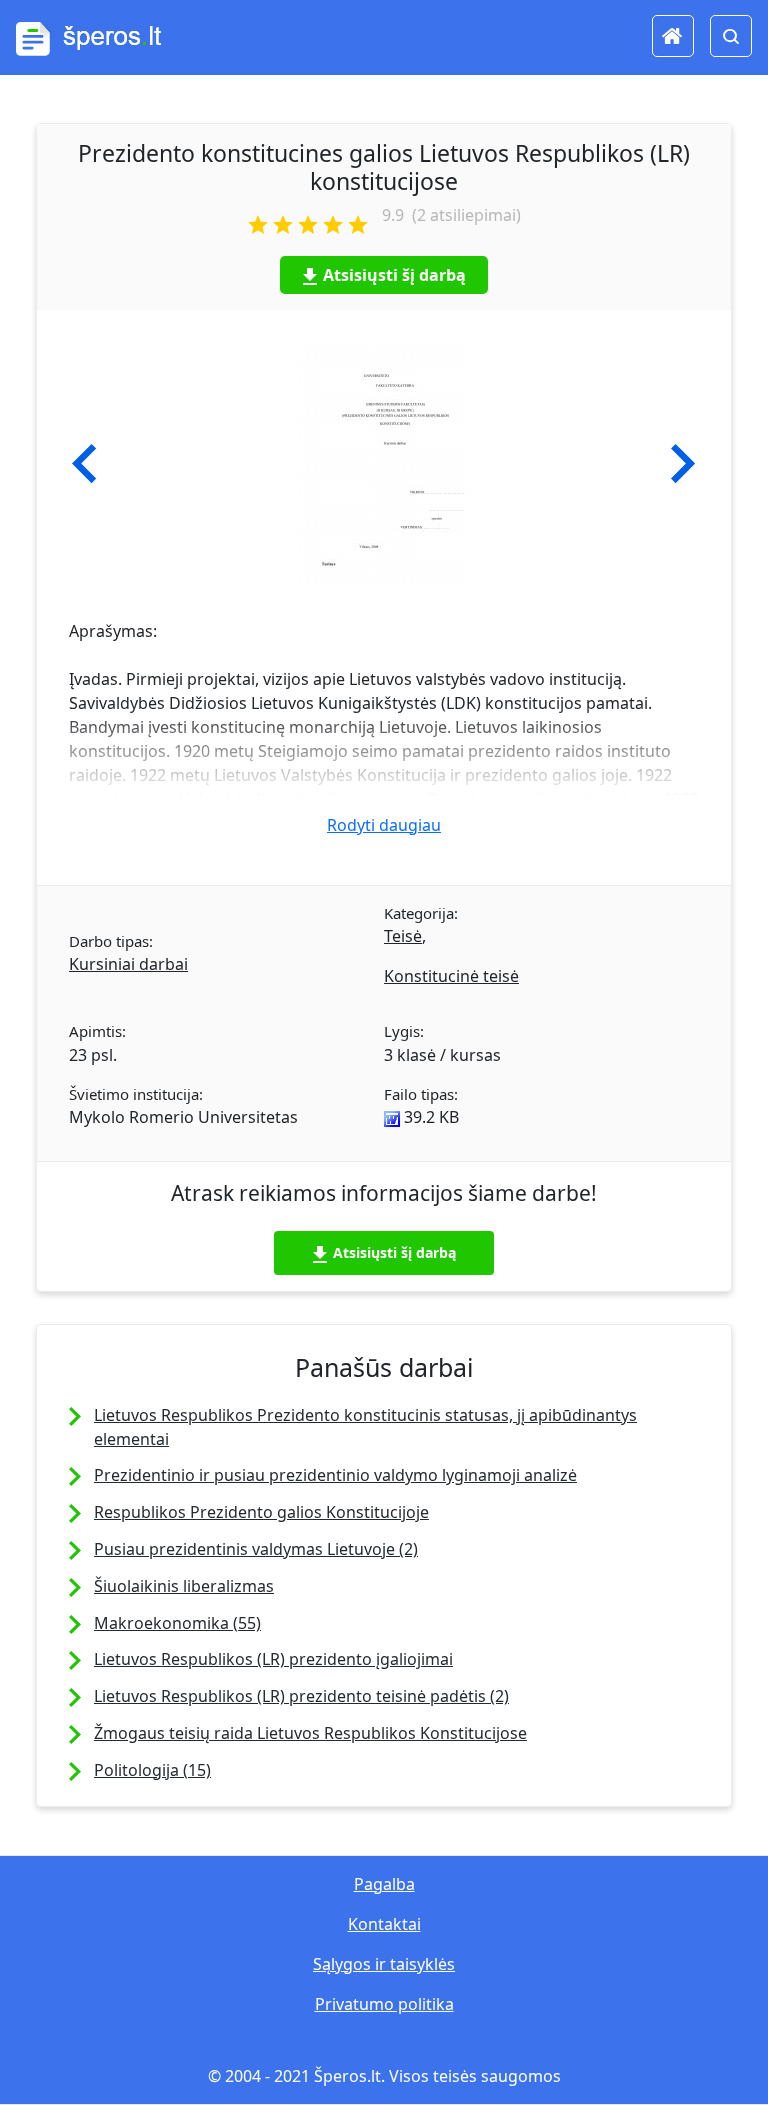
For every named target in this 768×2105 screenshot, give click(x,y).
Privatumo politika (384, 2004)
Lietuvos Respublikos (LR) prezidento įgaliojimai (273, 1659)
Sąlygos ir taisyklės (384, 1964)
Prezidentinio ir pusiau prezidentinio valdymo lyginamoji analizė (335, 1475)
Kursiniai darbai (128, 964)
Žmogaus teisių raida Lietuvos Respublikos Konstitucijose (310, 1733)
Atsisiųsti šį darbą (394, 275)
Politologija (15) (152, 1770)
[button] (84, 464)
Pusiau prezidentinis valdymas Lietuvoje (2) (256, 1549)
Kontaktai (384, 1924)
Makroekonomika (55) (177, 1623)
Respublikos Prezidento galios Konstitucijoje (261, 1512)
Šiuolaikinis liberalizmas (184, 1586)
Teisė (403, 936)
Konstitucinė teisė (451, 976)
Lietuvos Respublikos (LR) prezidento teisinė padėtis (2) (301, 1696)
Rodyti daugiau (384, 825)
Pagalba (384, 1884)
